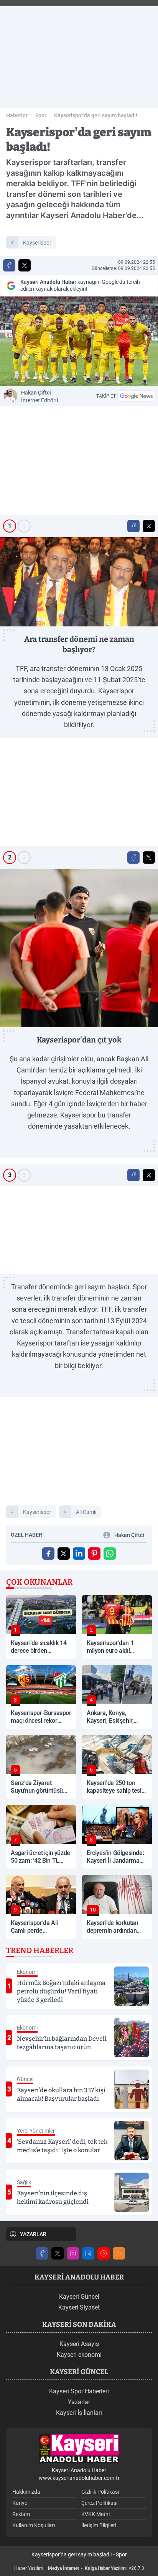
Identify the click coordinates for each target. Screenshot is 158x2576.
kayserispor (37, 243)
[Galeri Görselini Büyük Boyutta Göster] (79, 582)
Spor (41, 115)
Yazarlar (79, 2402)
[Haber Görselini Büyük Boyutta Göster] (79, 341)
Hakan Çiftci (40, 396)
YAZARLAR (33, 2234)
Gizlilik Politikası (100, 2492)
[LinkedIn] (88, 2253)
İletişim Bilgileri (99, 2525)
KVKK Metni (95, 2514)
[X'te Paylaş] (25, 265)
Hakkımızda (26, 2492)
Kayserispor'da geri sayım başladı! (96, 115)
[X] (58, 2253)
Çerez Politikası (99, 2503)
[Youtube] (104, 2253)
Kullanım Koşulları (34, 2525)
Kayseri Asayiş (79, 2344)
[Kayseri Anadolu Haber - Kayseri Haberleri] (79, 2449)
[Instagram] (73, 2253)
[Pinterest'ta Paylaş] (94, 1554)
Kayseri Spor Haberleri (79, 2391)
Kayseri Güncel (79, 2297)
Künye (20, 2503)
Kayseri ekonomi (79, 2355)
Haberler (17, 115)
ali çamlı (86, 1512)
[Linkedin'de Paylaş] (79, 1554)
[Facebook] (42, 2253)
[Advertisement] (79, 54)
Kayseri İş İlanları (79, 2413)
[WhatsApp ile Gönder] (110, 1554)
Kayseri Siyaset (79, 2307)
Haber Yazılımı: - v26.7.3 (79, 2568)
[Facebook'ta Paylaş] (9, 265)
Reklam (21, 2514)
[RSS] (119, 2253)
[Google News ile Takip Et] (136, 396)
